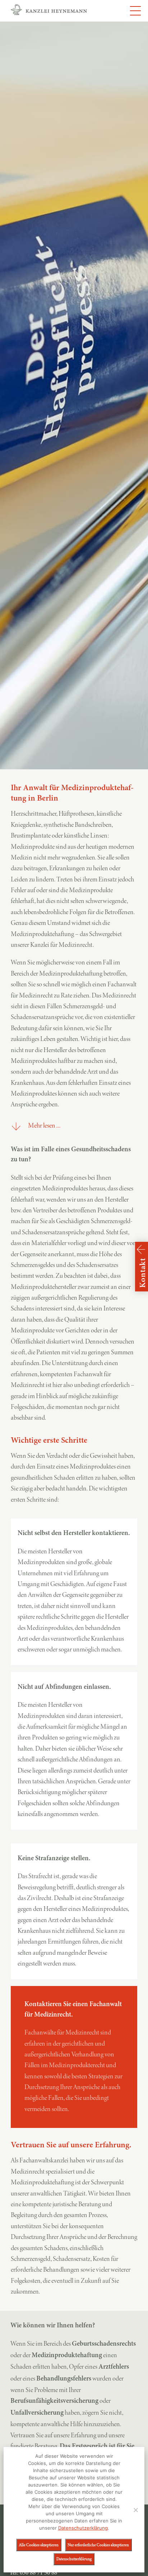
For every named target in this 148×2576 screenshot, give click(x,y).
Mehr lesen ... (44, 1125)
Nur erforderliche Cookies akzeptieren (98, 2545)
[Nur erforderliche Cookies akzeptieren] (135, 2510)
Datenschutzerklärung (83, 2528)
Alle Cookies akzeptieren (39, 2545)
